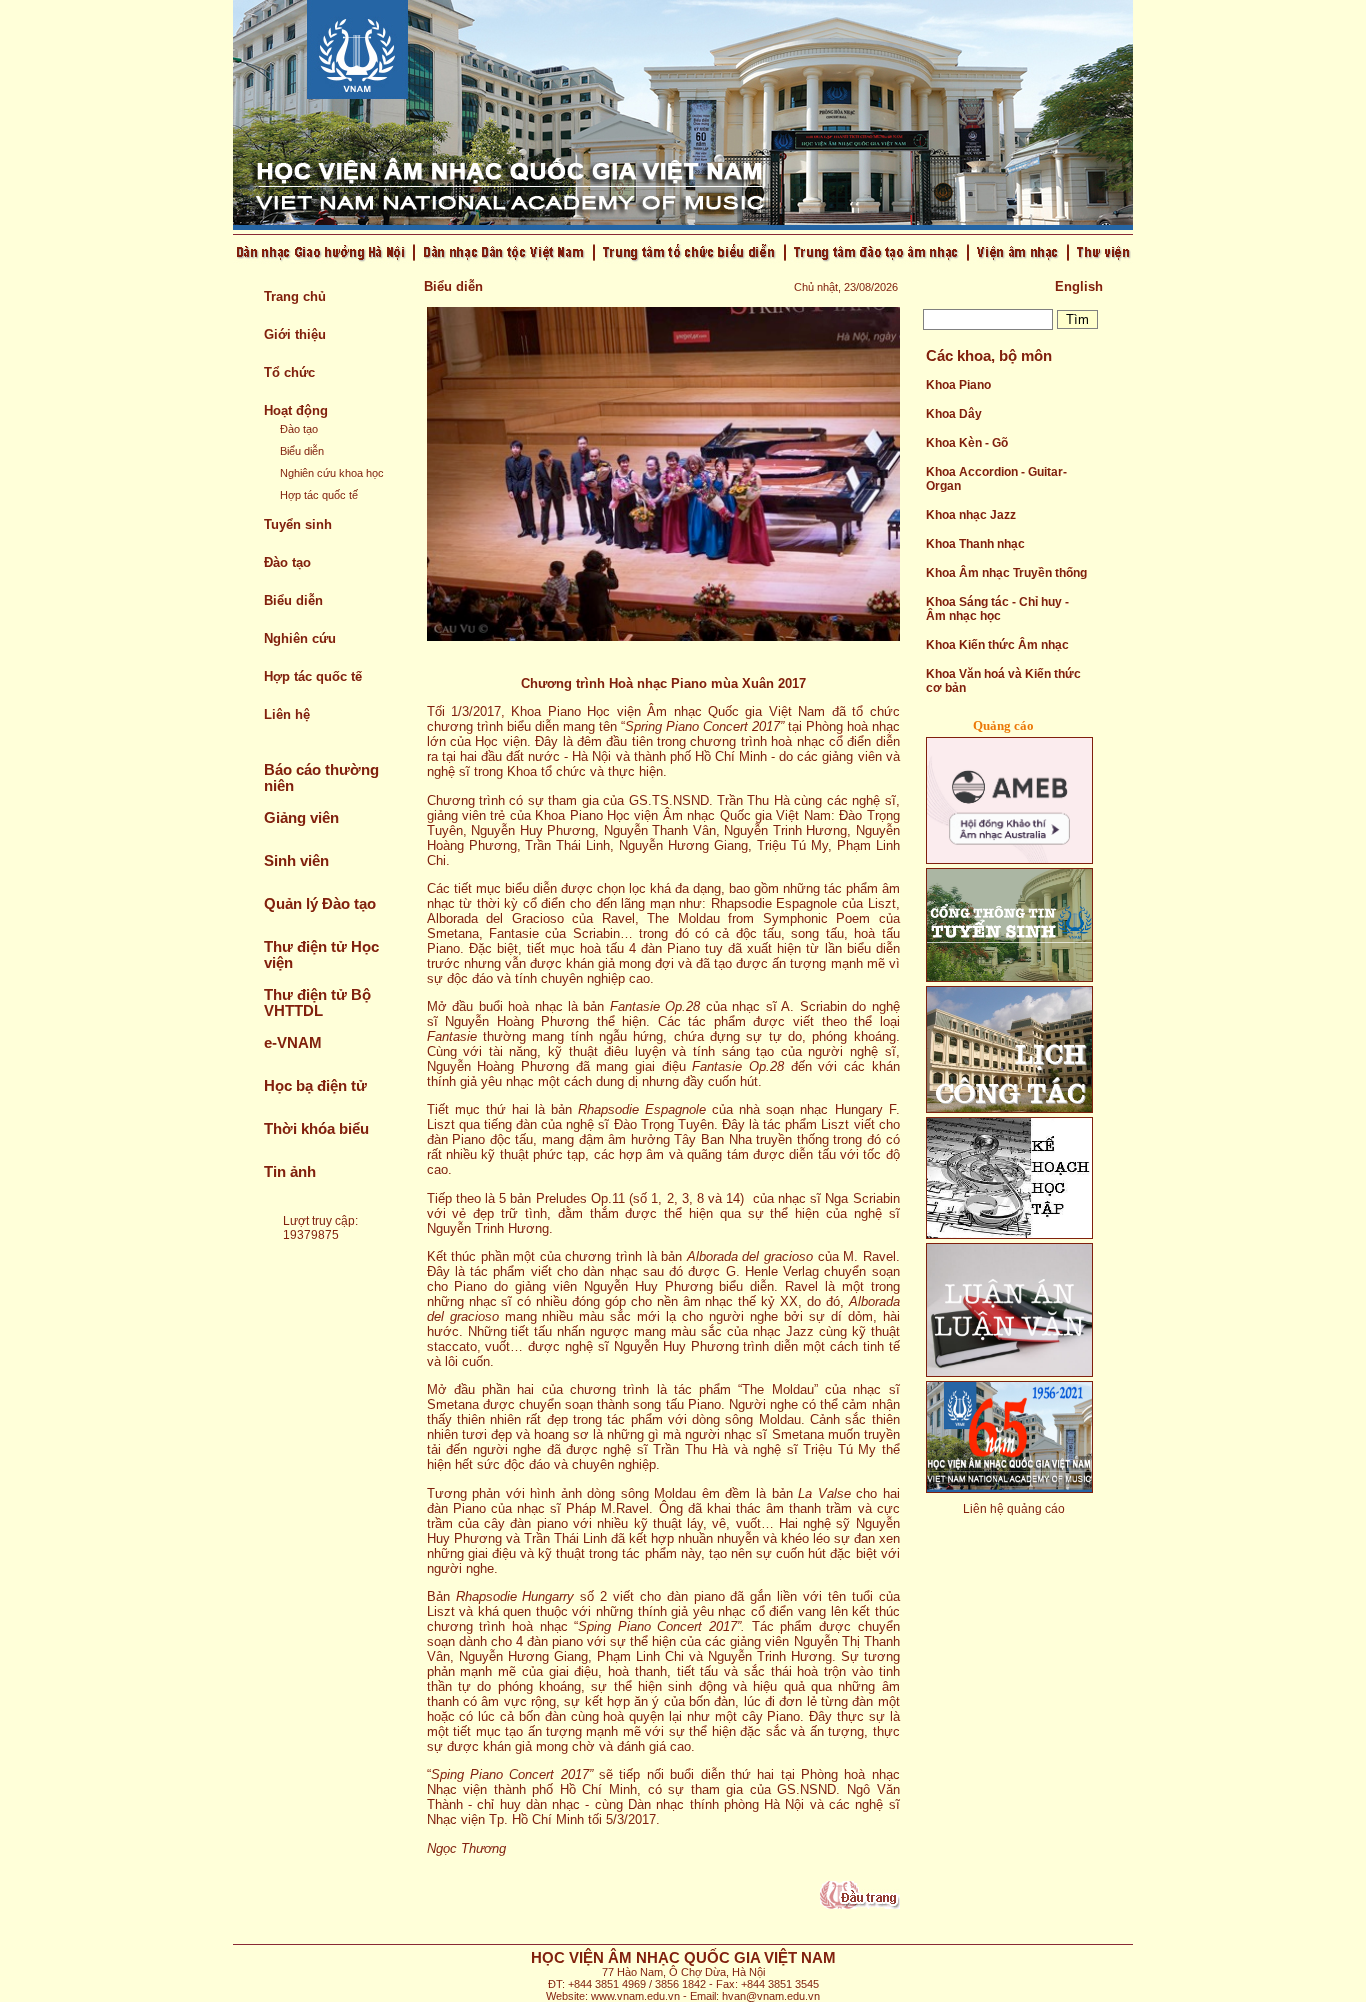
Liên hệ (287, 714)
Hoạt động (296, 410)
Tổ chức (289, 372)
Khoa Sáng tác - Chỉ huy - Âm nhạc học (997, 609)
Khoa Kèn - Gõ (967, 443)
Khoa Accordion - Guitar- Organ (996, 479)
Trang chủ (295, 296)
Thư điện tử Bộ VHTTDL (317, 1003)
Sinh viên (296, 861)
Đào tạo (299, 429)
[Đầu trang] (860, 1904)
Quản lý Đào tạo (320, 904)
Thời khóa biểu (316, 1129)
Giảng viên (301, 818)
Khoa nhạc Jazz (971, 515)
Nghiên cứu (300, 638)
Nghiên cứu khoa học (332, 473)
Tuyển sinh (298, 524)
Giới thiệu (295, 334)
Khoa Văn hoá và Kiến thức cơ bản (1003, 681)
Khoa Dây (954, 414)
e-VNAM (293, 1043)
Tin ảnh (290, 1172)
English (1079, 286)
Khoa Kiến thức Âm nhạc (997, 645)
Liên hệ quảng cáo (1014, 1509)
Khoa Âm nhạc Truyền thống (1006, 573)
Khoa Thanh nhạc (975, 544)
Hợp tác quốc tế (319, 495)
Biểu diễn (302, 451)
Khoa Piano (958, 385)
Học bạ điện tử (315, 1086)
